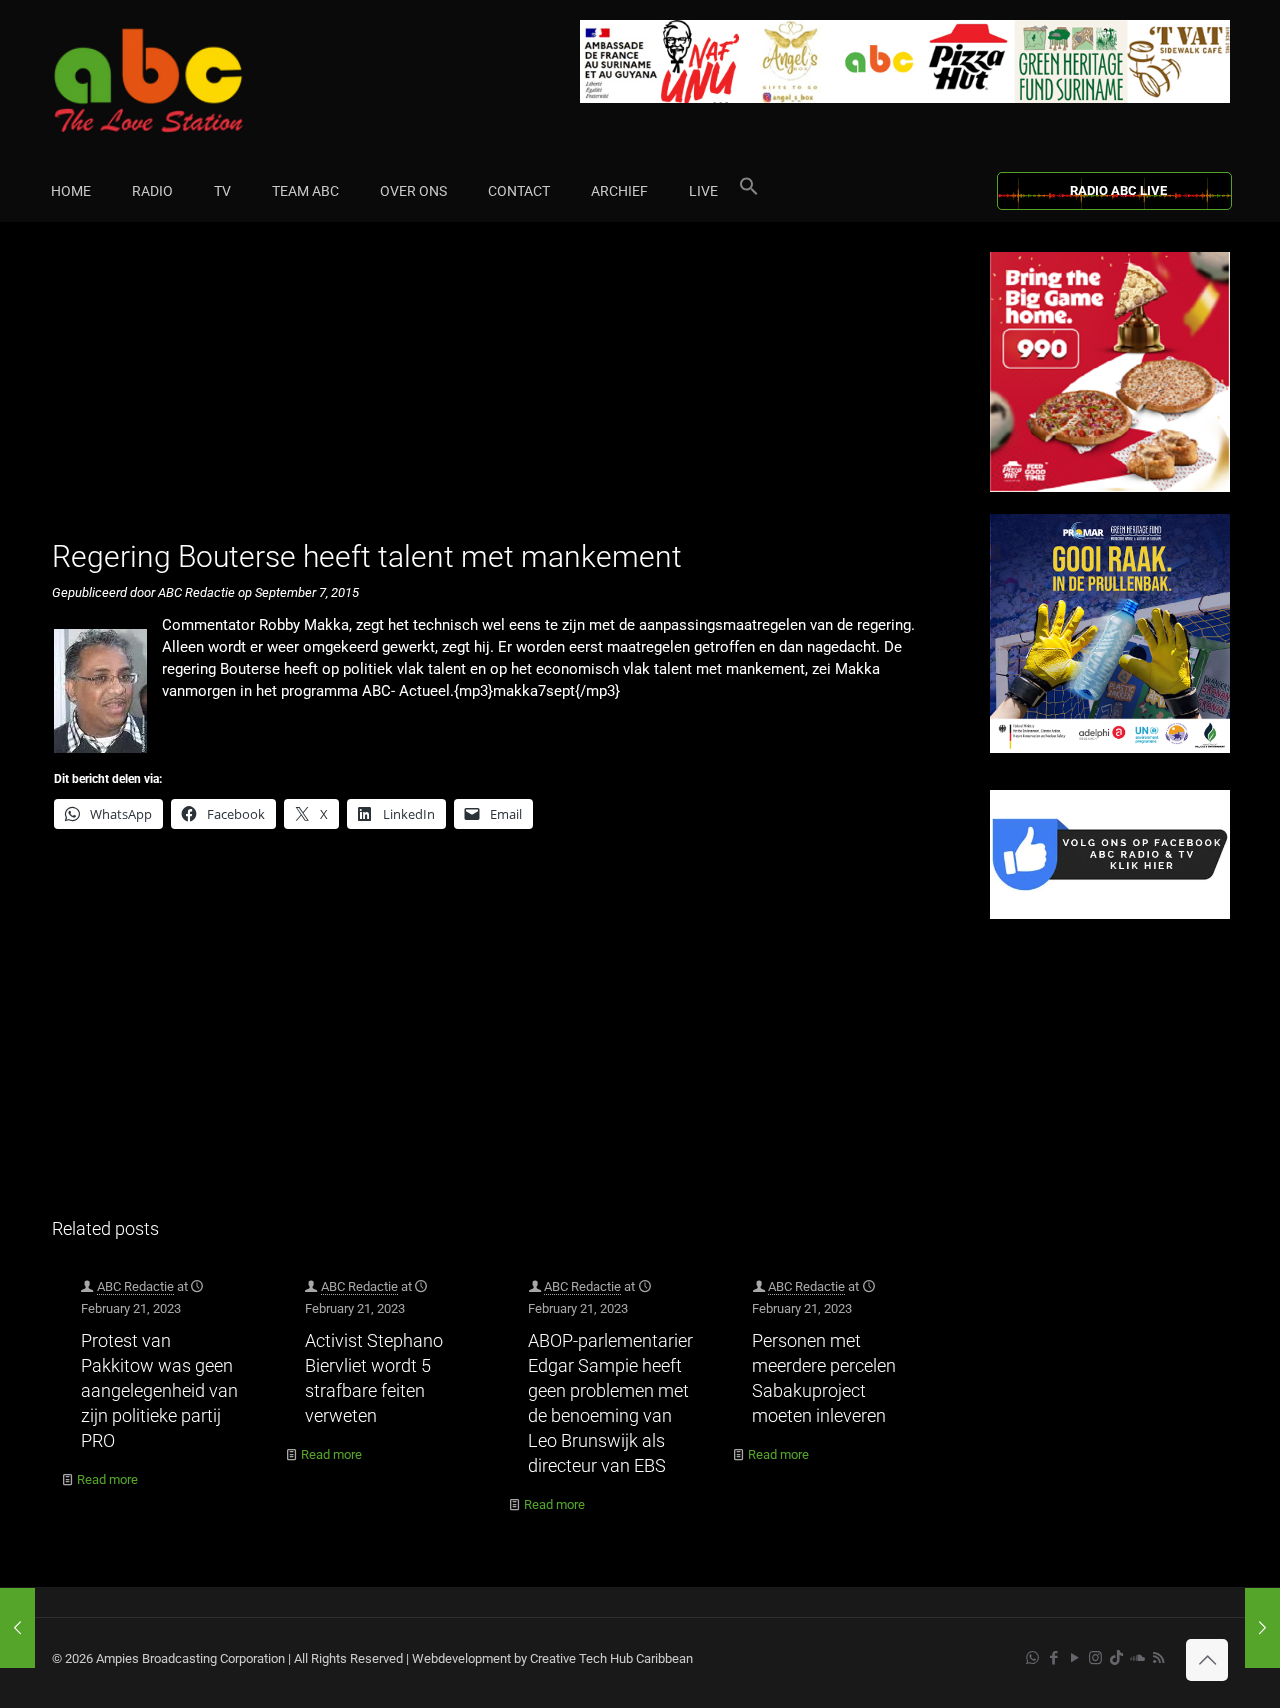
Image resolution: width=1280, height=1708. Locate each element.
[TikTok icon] (1116, 1658)
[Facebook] (1110, 914)
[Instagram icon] (1095, 1658)
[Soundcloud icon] (1137, 1658)
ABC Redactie (135, 1286)
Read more (107, 1479)
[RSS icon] (1158, 1658)
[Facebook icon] (1053, 1658)
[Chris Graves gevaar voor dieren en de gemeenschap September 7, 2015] (17, 1628)
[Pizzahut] (1110, 487)
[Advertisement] (499, 392)
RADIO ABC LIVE (1118, 190)
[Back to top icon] (1207, 1660)
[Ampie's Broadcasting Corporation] (187, 80)
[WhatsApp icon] (1032, 1658)
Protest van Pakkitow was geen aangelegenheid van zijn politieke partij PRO (159, 1390)
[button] (749, 191)
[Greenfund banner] (1110, 748)
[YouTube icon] (1074, 1658)
